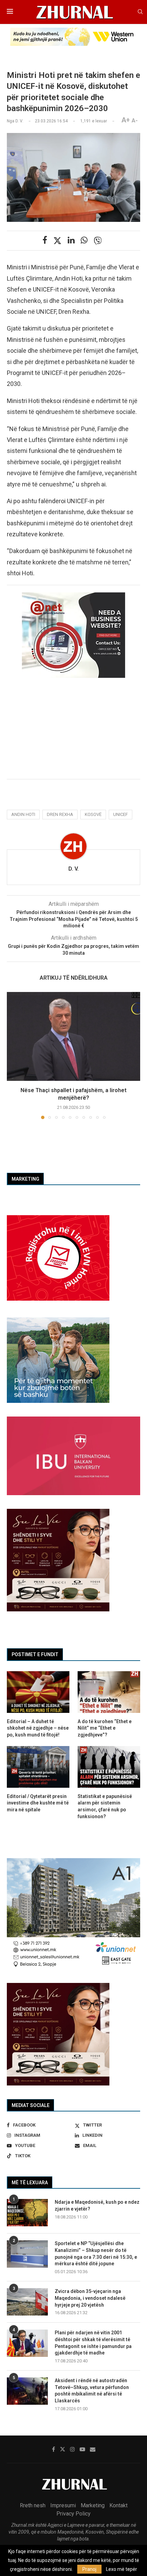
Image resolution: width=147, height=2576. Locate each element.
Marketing (93, 2505)
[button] (13, 1055)
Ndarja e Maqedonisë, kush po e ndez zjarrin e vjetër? (97, 2205)
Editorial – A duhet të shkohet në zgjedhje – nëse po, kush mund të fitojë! (38, 1728)
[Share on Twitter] (57, 241)
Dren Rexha (60, 814)
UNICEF (121, 814)
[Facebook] (54, 2449)
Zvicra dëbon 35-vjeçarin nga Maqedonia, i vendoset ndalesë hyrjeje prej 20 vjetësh (90, 2298)
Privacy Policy (73, 2514)
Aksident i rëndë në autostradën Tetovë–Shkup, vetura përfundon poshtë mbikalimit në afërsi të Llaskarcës (92, 2391)
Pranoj (89, 2569)
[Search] (140, 12)
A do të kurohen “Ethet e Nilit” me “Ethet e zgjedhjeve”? (105, 1728)
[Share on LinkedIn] (71, 240)
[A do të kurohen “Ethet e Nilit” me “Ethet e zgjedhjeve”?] (109, 1692)
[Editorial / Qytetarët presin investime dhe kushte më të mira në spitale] (38, 1767)
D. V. (73, 869)
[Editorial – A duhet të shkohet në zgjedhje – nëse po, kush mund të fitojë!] (38, 1692)
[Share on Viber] (98, 241)
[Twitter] (63, 2449)
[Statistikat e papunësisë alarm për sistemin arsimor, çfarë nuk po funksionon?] (109, 1767)
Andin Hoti (23, 814)
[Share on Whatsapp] (84, 240)
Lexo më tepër (122, 2569)
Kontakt (118, 2505)
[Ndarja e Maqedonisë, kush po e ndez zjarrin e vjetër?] (27, 2213)
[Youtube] (82, 2449)
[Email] (93, 2449)
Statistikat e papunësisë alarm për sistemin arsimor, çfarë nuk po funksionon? (105, 1806)
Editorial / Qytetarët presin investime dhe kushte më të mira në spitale (38, 1803)
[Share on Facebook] (45, 240)
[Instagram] (72, 2449)
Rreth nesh (33, 2505)
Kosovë (93, 814)
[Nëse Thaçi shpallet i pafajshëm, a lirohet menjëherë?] (73, 1036)
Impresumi (63, 2505)
